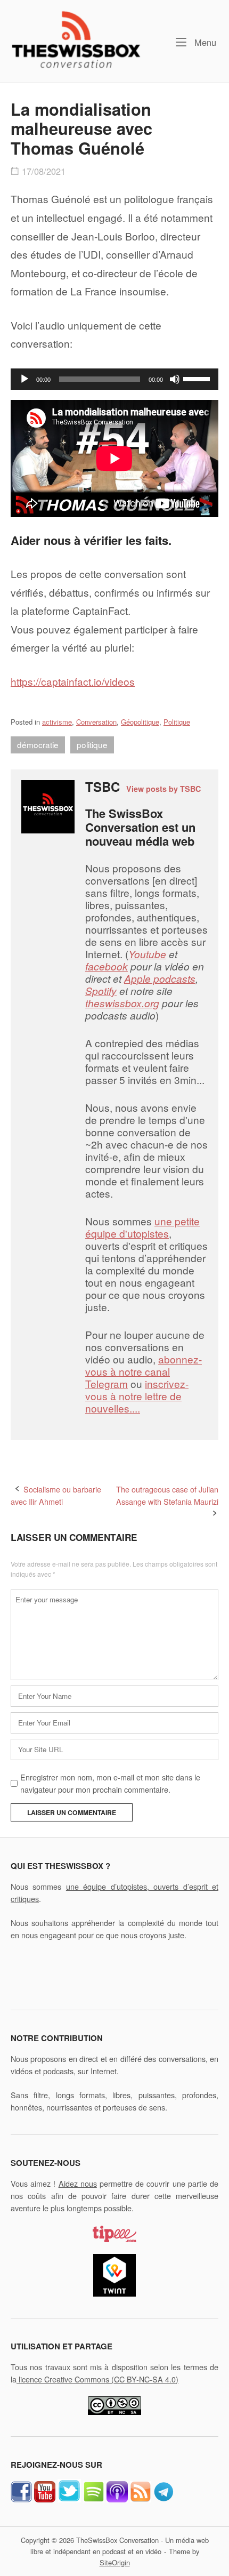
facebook (107, 966)
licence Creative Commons (97, 2379)
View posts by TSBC (163, 789)
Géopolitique (140, 722)
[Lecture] (24, 379)
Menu (204, 42)
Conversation (96, 722)
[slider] (198, 378)
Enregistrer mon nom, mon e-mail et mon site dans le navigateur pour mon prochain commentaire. (110, 1783)
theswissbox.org (122, 1003)
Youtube (147, 954)
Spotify (101, 990)
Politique (177, 722)
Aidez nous (78, 2183)
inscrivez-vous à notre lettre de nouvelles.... (137, 1396)
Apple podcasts (160, 978)
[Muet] (175, 379)
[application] (114, 379)
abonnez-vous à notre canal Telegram (144, 1371)
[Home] (76, 39)
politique (92, 744)
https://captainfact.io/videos (73, 681)
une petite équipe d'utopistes (142, 1227)
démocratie (38, 744)
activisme (57, 722)
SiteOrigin (115, 2562)
